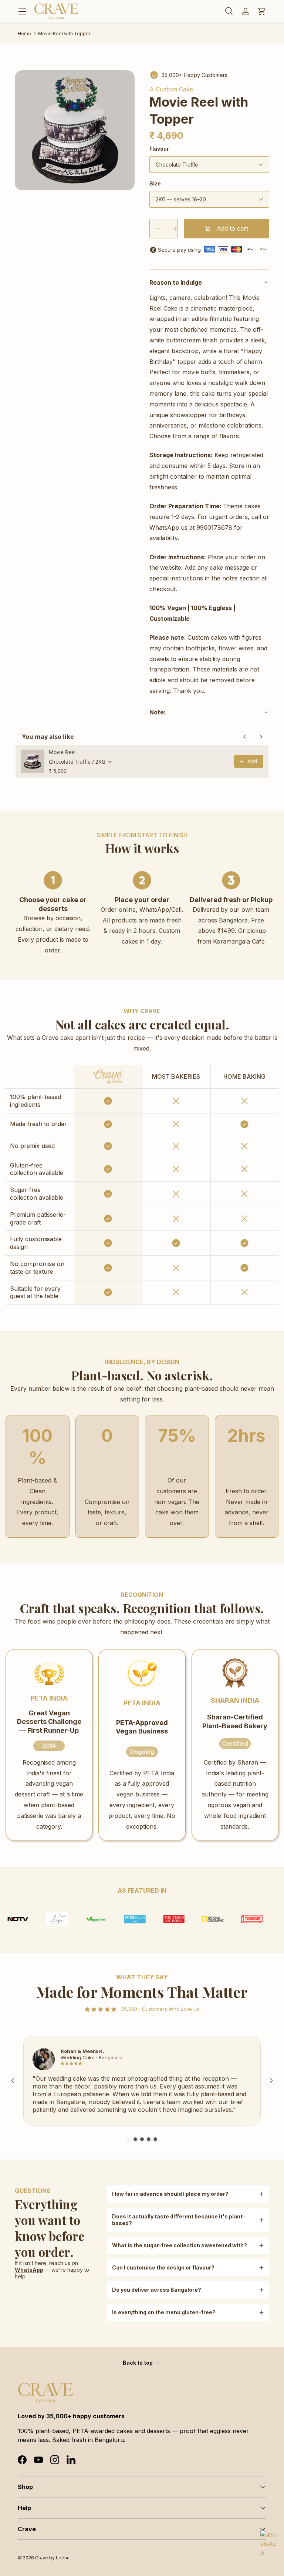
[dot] (129, 2139)
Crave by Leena (52, 2558)
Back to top (138, 2363)
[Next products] (261, 737)
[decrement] (158, 229)
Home (24, 34)
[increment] (175, 229)
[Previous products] (245, 737)
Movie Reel (62, 752)
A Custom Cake (171, 89)
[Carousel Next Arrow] (271, 2081)
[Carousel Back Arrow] (13, 2081)
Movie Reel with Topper (64, 34)
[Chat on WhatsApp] (269, 2539)
